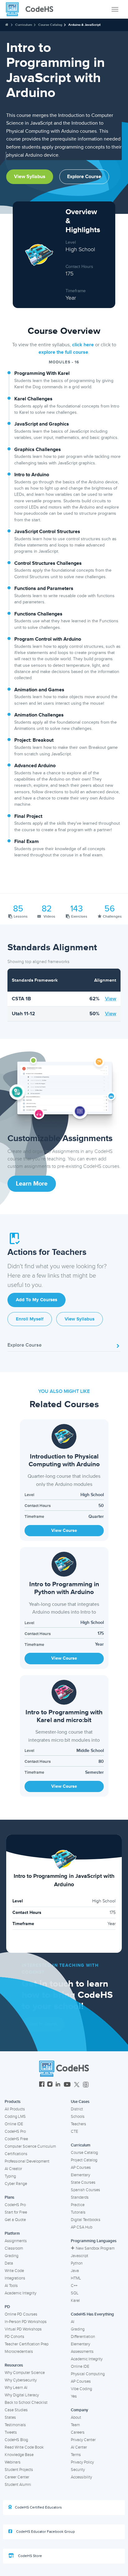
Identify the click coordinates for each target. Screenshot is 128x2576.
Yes (74, 2396)
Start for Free (16, 2212)
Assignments (16, 2241)
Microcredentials (19, 2352)
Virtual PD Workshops (23, 2329)
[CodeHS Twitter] (77, 2085)
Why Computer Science (25, 2373)
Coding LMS (15, 2117)
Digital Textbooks (86, 2220)
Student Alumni (18, 2485)
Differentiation (83, 2337)
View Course (64, 1530)
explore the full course (63, 352)
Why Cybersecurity (21, 2380)
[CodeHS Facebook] (42, 2085)
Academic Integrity (21, 2293)
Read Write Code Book (24, 2447)
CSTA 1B (21, 999)
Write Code (14, 2271)
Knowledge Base (19, 2455)
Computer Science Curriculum (30, 2146)
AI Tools (11, 2286)
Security (78, 2470)
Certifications (16, 2154)
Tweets (11, 2432)
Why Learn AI (16, 2388)
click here (83, 345)
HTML (76, 2278)
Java (75, 2271)
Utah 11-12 (23, 1014)
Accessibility (81, 2477)
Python (77, 2263)
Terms (76, 2455)
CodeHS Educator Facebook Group (45, 2532)
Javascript (80, 2256)
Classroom (14, 2248)
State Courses (83, 2182)
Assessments (82, 2352)
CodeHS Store (30, 2556)
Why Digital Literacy (22, 2395)
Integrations (15, 2278)
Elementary (80, 2175)
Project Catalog (84, 2160)
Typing (10, 2176)
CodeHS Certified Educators (38, 2507)
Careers (78, 2432)
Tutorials (78, 2212)
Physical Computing (88, 2374)
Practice (78, 2205)
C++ (74, 2286)
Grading (11, 2256)
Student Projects (19, 2470)
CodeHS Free (16, 2139)
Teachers (78, 2124)
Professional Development (27, 2161)
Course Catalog (50, 25)
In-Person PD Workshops (26, 2322)
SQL (75, 2293)
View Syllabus (30, 177)
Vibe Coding (81, 2389)
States (10, 2417)
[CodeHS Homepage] (32, 9)
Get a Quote (15, 2220)
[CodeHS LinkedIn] (58, 2085)
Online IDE (14, 2124)
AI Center (79, 2447)
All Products (15, 2109)
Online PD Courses (21, 2314)
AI (73, 2322)
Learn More (32, 1184)
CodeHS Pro (15, 2131)
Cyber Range (16, 2184)
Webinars (13, 2462)
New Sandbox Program (95, 2248)
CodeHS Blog (16, 2440)
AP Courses (81, 2168)
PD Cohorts (14, 2337)
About (76, 2417)
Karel (75, 2301)
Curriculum (24, 25)
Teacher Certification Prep (27, 2344)
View (111, 999)
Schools (78, 2117)
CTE (74, 2131)
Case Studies (16, 2410)
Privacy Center (83, 2440)
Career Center (17, 2477)
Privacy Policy (82, 2462)
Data (9, 2263)
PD (7, 2307)
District (77, 2109)
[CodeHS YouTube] (67, 2085)
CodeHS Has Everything (92, 2314)
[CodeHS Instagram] (50, 2085)
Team (75, 2425)
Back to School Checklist (26, 2403)
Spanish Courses (85, 2190)
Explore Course (84, 177)
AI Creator (13, 2169)
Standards (80, 2197)
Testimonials (15, 2425)
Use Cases (80, 2102)
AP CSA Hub (82, 2227)
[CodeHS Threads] (86, 2085)
